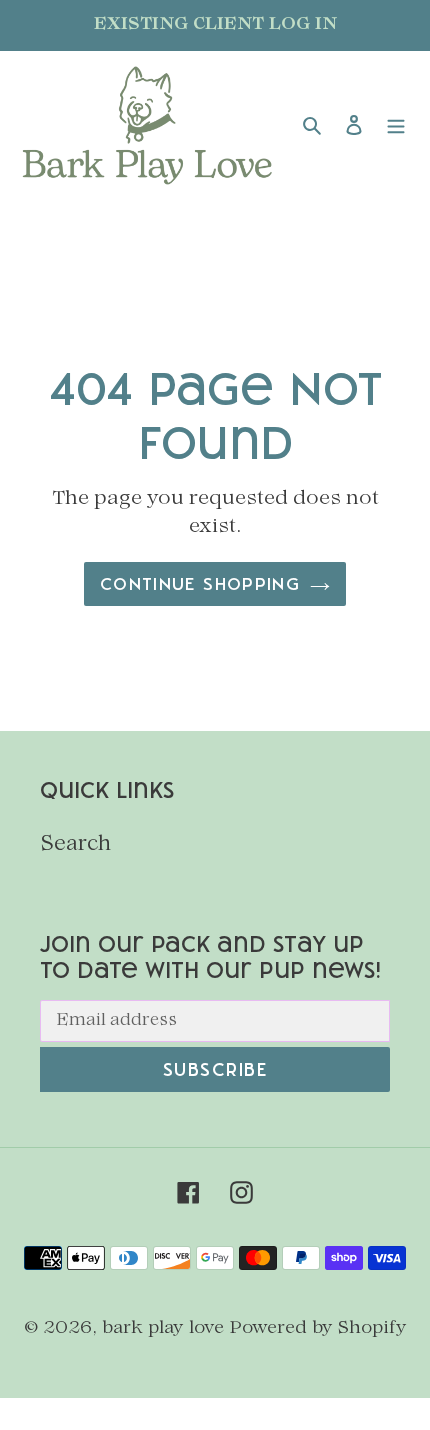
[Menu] (396, 126)
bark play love (163, 1328)
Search (75, 845)
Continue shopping (200, 583)
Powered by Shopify (318, 1328)
